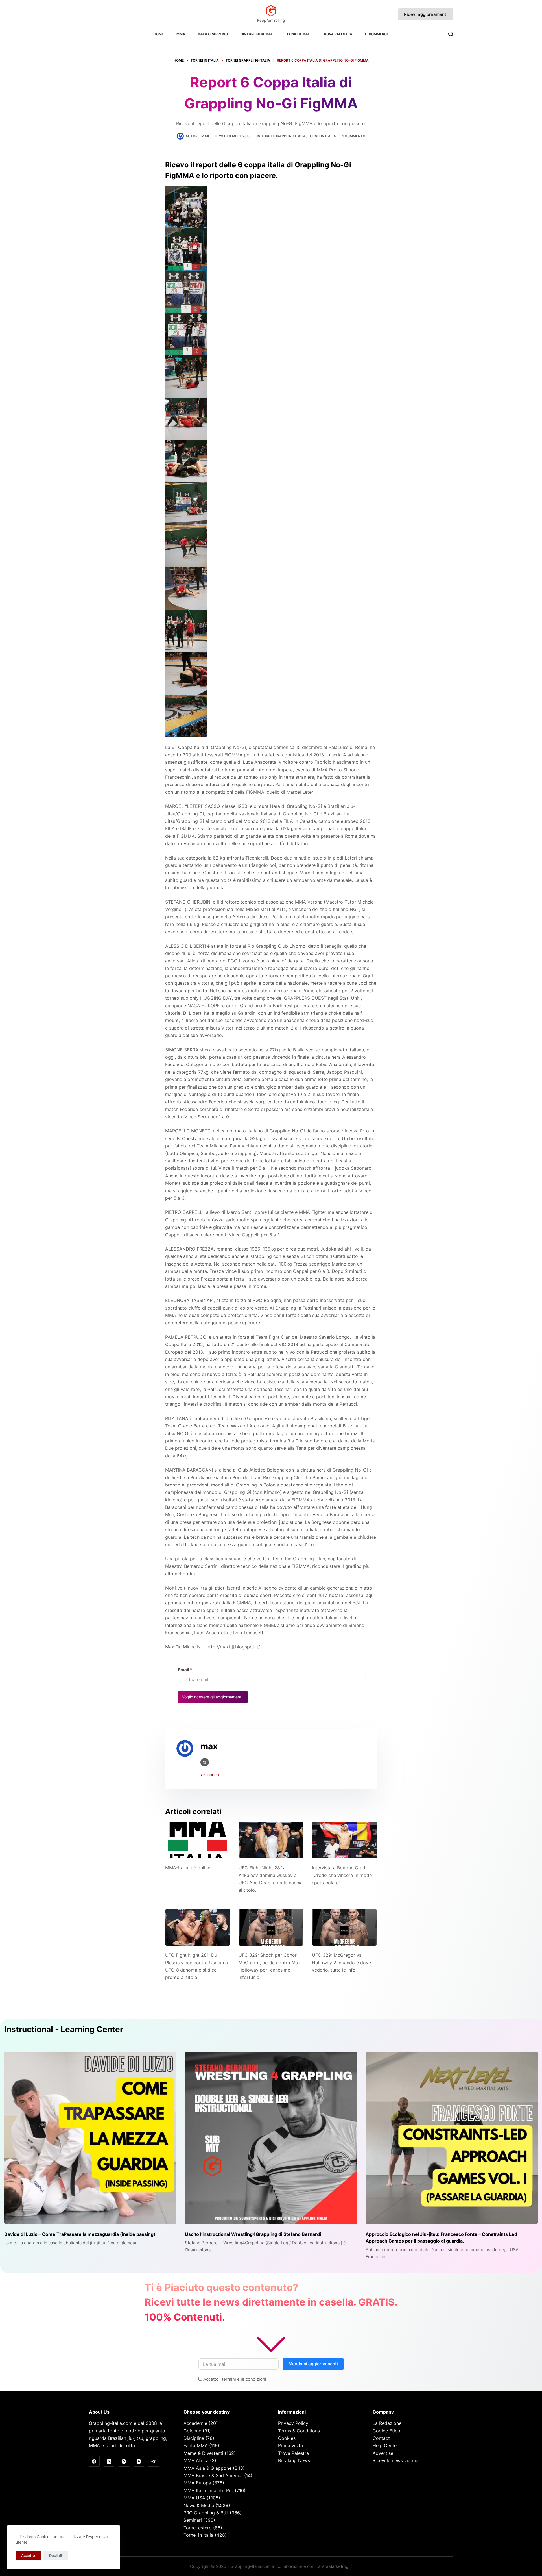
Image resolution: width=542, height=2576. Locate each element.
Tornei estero (198, 2528)
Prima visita (290, 2445)
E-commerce (377, 34)
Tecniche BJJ (297, 34)
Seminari (193, 2520)
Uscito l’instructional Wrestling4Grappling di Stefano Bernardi (253, 2234)
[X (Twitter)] (109, 2462)
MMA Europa (197, 2483)
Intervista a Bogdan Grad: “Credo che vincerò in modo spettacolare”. (342, 1875)
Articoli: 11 (210, 1775)
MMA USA (194, 2498)
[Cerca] (451, 34)
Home (159, 34)
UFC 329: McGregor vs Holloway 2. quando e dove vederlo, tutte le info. (341, 1962)
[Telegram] (154, 2462)
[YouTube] (139, 2462)
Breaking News (294, 2460)
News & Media (199, 2505)
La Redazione (387, 2423)
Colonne (192, 2431)
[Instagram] (124, 2462)
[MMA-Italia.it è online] (198, 1840)
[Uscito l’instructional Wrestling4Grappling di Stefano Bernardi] (271, 2138)
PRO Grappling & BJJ (206, 2513)
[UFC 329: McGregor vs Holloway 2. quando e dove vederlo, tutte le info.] (344, 1927)
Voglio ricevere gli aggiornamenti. (213, 1697)
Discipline (194, 2438)
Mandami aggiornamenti (313, 2364)
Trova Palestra (337, 34)
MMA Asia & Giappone (207, 2468)
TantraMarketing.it (334, 2566)
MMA (181, 34)
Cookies (287, 2438)
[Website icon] (205, 1762)
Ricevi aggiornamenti (426, 14)
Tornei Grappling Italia (283, 136)
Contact (381, 2438)
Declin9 (56, 2555)
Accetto (28, 2555)
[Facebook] (94, 2462)
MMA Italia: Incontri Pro (208, 2490)
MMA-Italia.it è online (188, 1868)
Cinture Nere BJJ (256, 34)
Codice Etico (386, 2431)
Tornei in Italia (322, 136)
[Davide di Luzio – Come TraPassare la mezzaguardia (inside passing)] (90, 2138)
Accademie (195, 2423)
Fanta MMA (196, 2445)
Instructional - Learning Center (64, 2029)
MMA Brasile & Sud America (213, 2475)
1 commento (354, 136)
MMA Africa (196, 2460)
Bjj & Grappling (213, 34)
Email (185, 1670)
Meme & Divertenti (203, 2453)
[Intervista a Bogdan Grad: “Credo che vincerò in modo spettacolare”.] (344, 1840)
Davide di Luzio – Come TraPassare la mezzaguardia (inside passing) (80, 2234)
